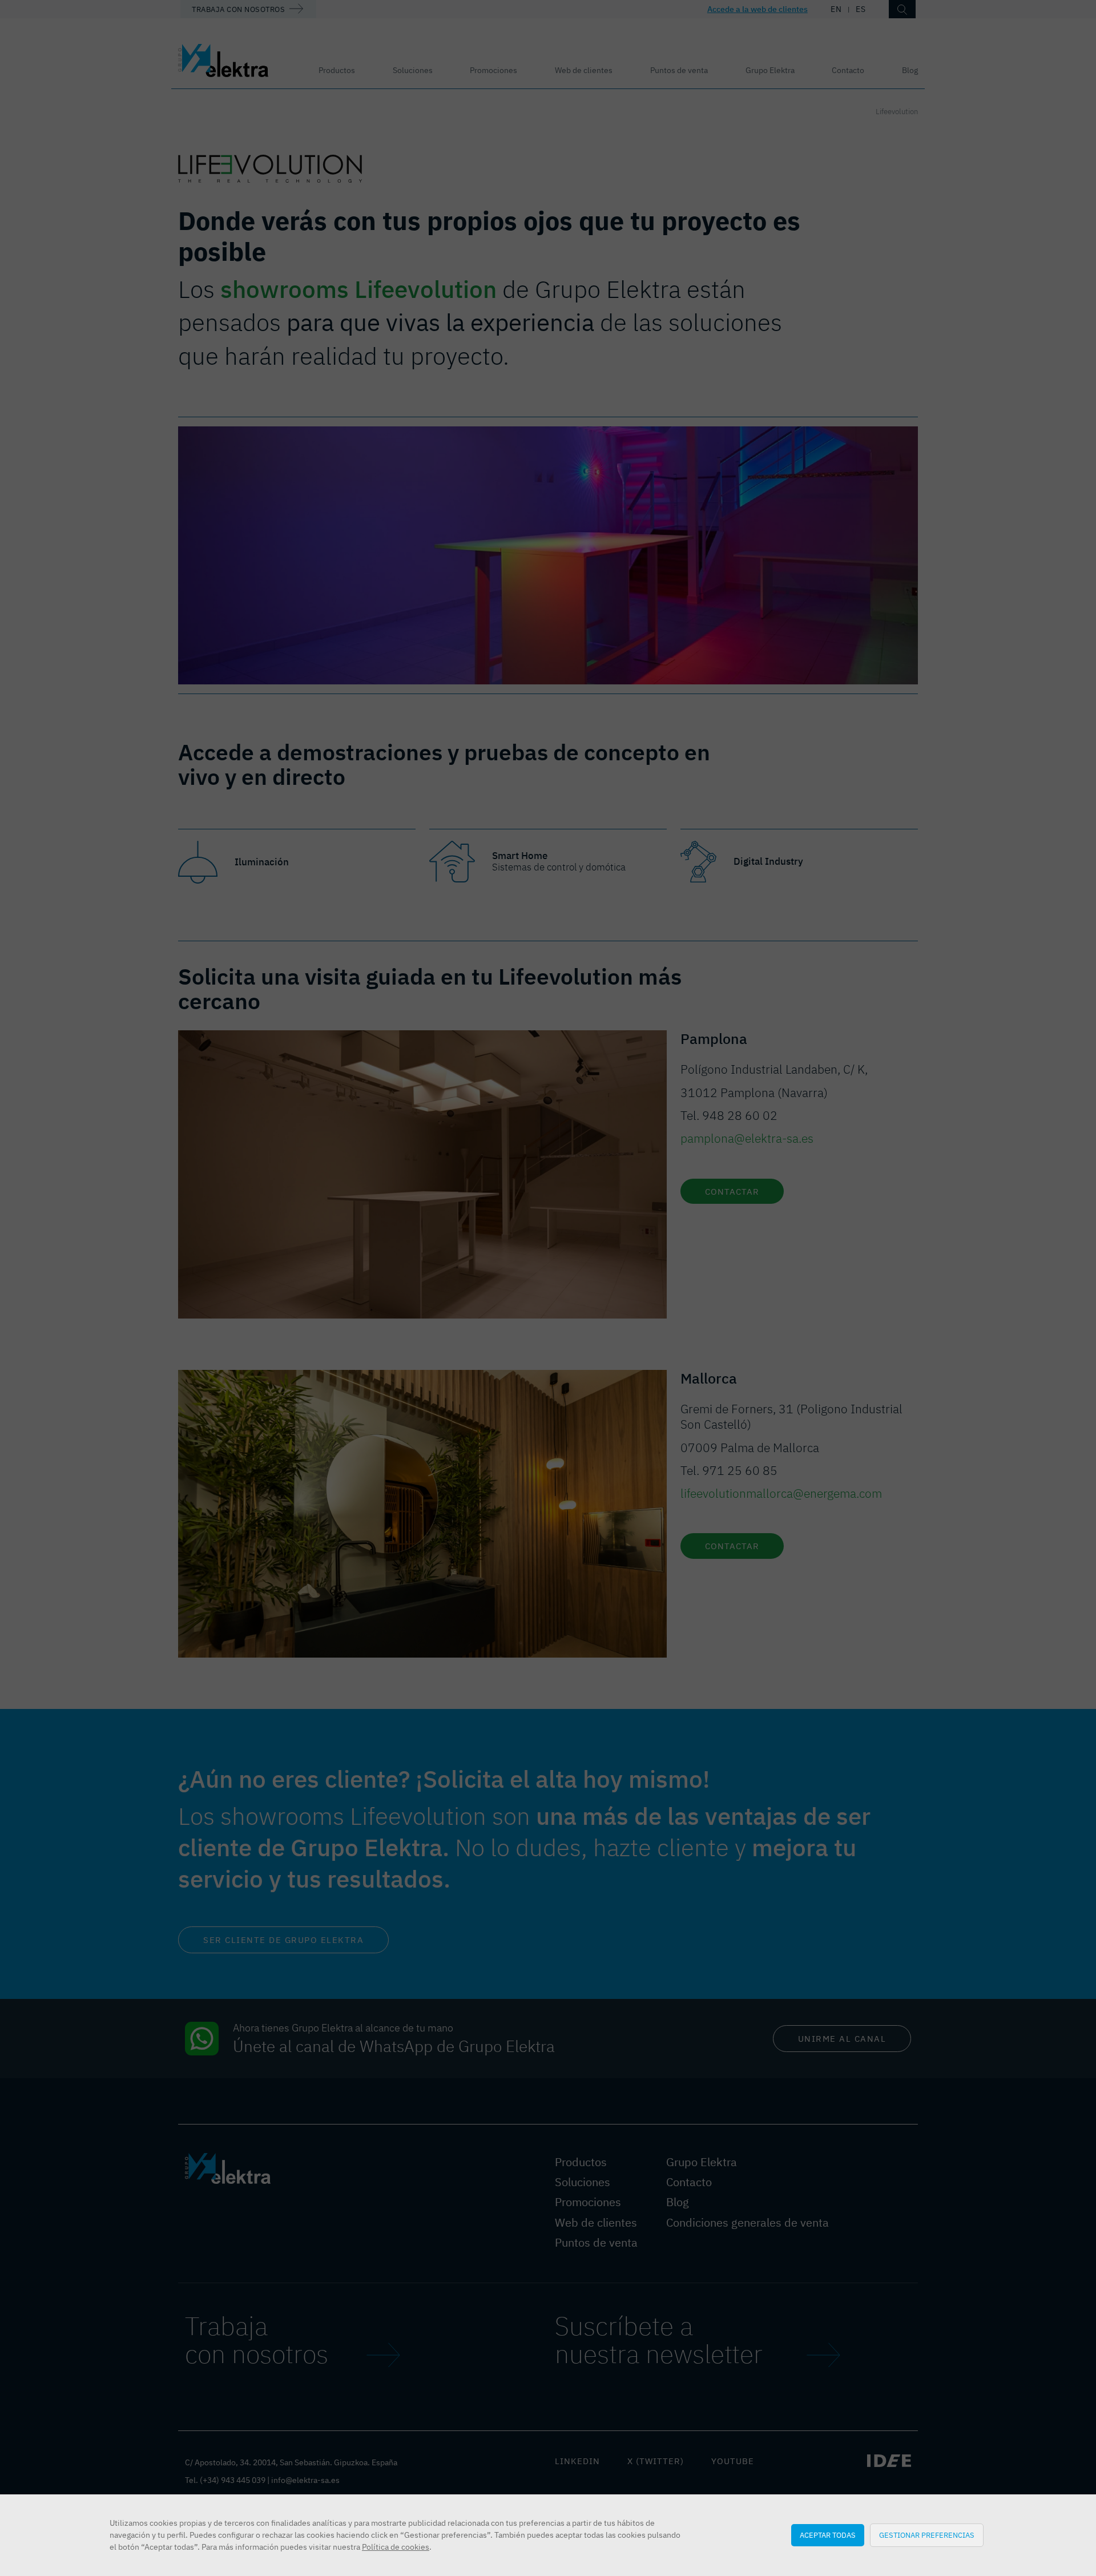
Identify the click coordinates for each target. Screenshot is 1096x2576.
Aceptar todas (828, 2535)
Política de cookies (396, 2547)
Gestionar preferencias (927, 2535)
